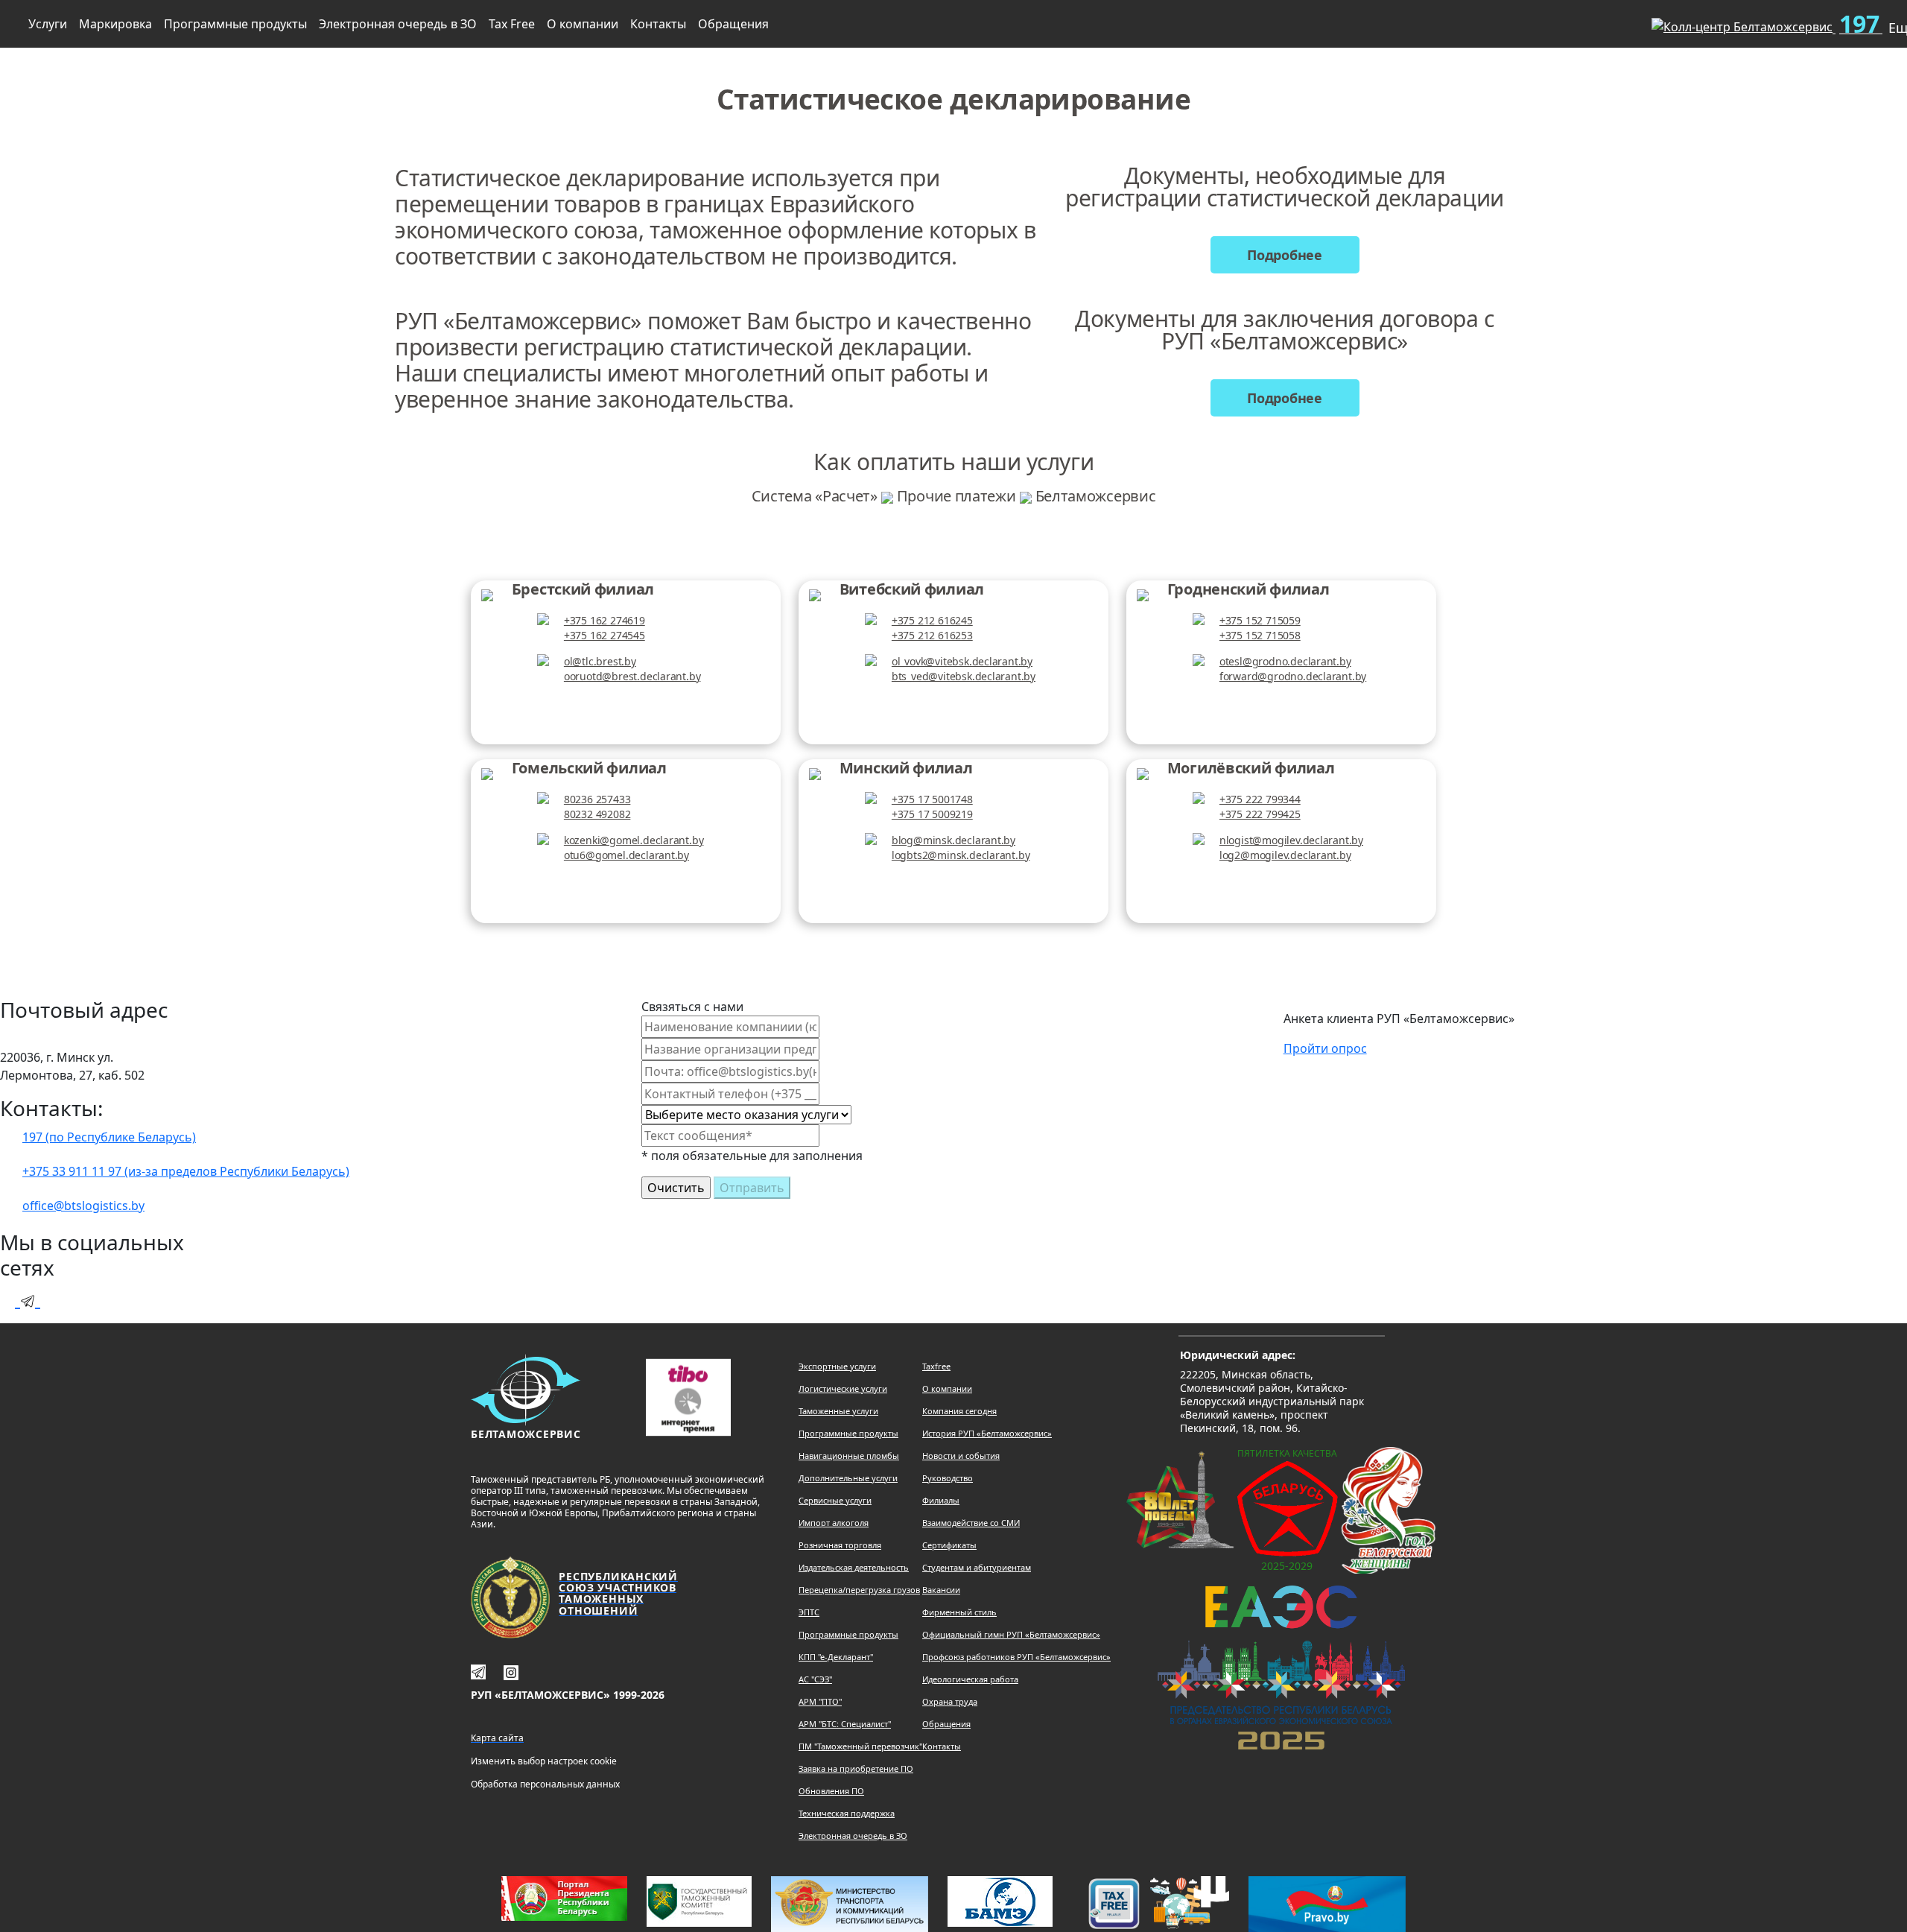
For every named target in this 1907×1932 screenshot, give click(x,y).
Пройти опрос (1325, 1048)
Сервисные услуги (835, 1500)
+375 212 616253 (932, 635)
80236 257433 (597, 799)
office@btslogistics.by (83, 1206)
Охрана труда (950, 1701)
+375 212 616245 (932, 620)
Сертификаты (949, 1545)
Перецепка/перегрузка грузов (859, 1590)
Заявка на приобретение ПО (856, 1768)
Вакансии (941, 1590)
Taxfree (936, 1366)
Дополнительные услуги (848, 1478)
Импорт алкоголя (834, 1523)
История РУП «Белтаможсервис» (987, 1433)
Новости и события (961, 1456)
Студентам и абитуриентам (977, 1567)
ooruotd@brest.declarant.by (632, 676)
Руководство (948, 1478)
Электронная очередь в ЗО (398, 24)
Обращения (733, 24)
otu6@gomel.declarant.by (626, 855)
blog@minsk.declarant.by (953, 840)
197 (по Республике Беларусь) (109, 1137)
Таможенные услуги (838, 1411)
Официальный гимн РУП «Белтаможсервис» (1011, 1634)
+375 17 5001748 (932, 799)
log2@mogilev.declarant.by (1285, 855)
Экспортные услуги (837, 1366)
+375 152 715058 (1260, 635)
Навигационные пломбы (849, 1456)
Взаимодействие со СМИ (971, 1523)
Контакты (658, 24)
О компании (583, 24)
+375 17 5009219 (932, 814)
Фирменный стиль (959, 1612)
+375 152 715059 (1260, 620)
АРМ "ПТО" (820, 1701)
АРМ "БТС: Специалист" (845, 1724)
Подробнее (1285, 255)
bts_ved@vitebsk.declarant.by (964, 676)
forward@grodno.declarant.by (1293, 676)
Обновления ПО (831, 1791)
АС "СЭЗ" (815, 1679)
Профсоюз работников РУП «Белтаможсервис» (1016, 1657)
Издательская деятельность (854, 1567)
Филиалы (941, 1500)
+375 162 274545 (605, 635)
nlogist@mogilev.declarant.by (1291, 840)
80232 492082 (597, 814)
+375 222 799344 (1260, 799)
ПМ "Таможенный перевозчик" (860, 1746)
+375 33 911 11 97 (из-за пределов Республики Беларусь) (186, 1171)
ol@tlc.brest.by (600, 661)
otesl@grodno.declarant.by (1285, 661)
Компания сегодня (959, 1411)
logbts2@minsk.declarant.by (961, 855)
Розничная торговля (840, 1545)
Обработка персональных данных (545, 1784)
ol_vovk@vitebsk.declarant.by (962, 661)
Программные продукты (235, 24)
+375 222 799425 (1260, 814)
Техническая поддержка (847, 1813)
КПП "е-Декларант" (836, 1657)
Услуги (48, 24)
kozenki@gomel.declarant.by (634, 840)
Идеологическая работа (970, 1679)
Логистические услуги (843, 1388)
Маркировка (115, 24)
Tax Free (512, 24)
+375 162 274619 (605, 620)
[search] (1616, 21)
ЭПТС (809, 1612)
